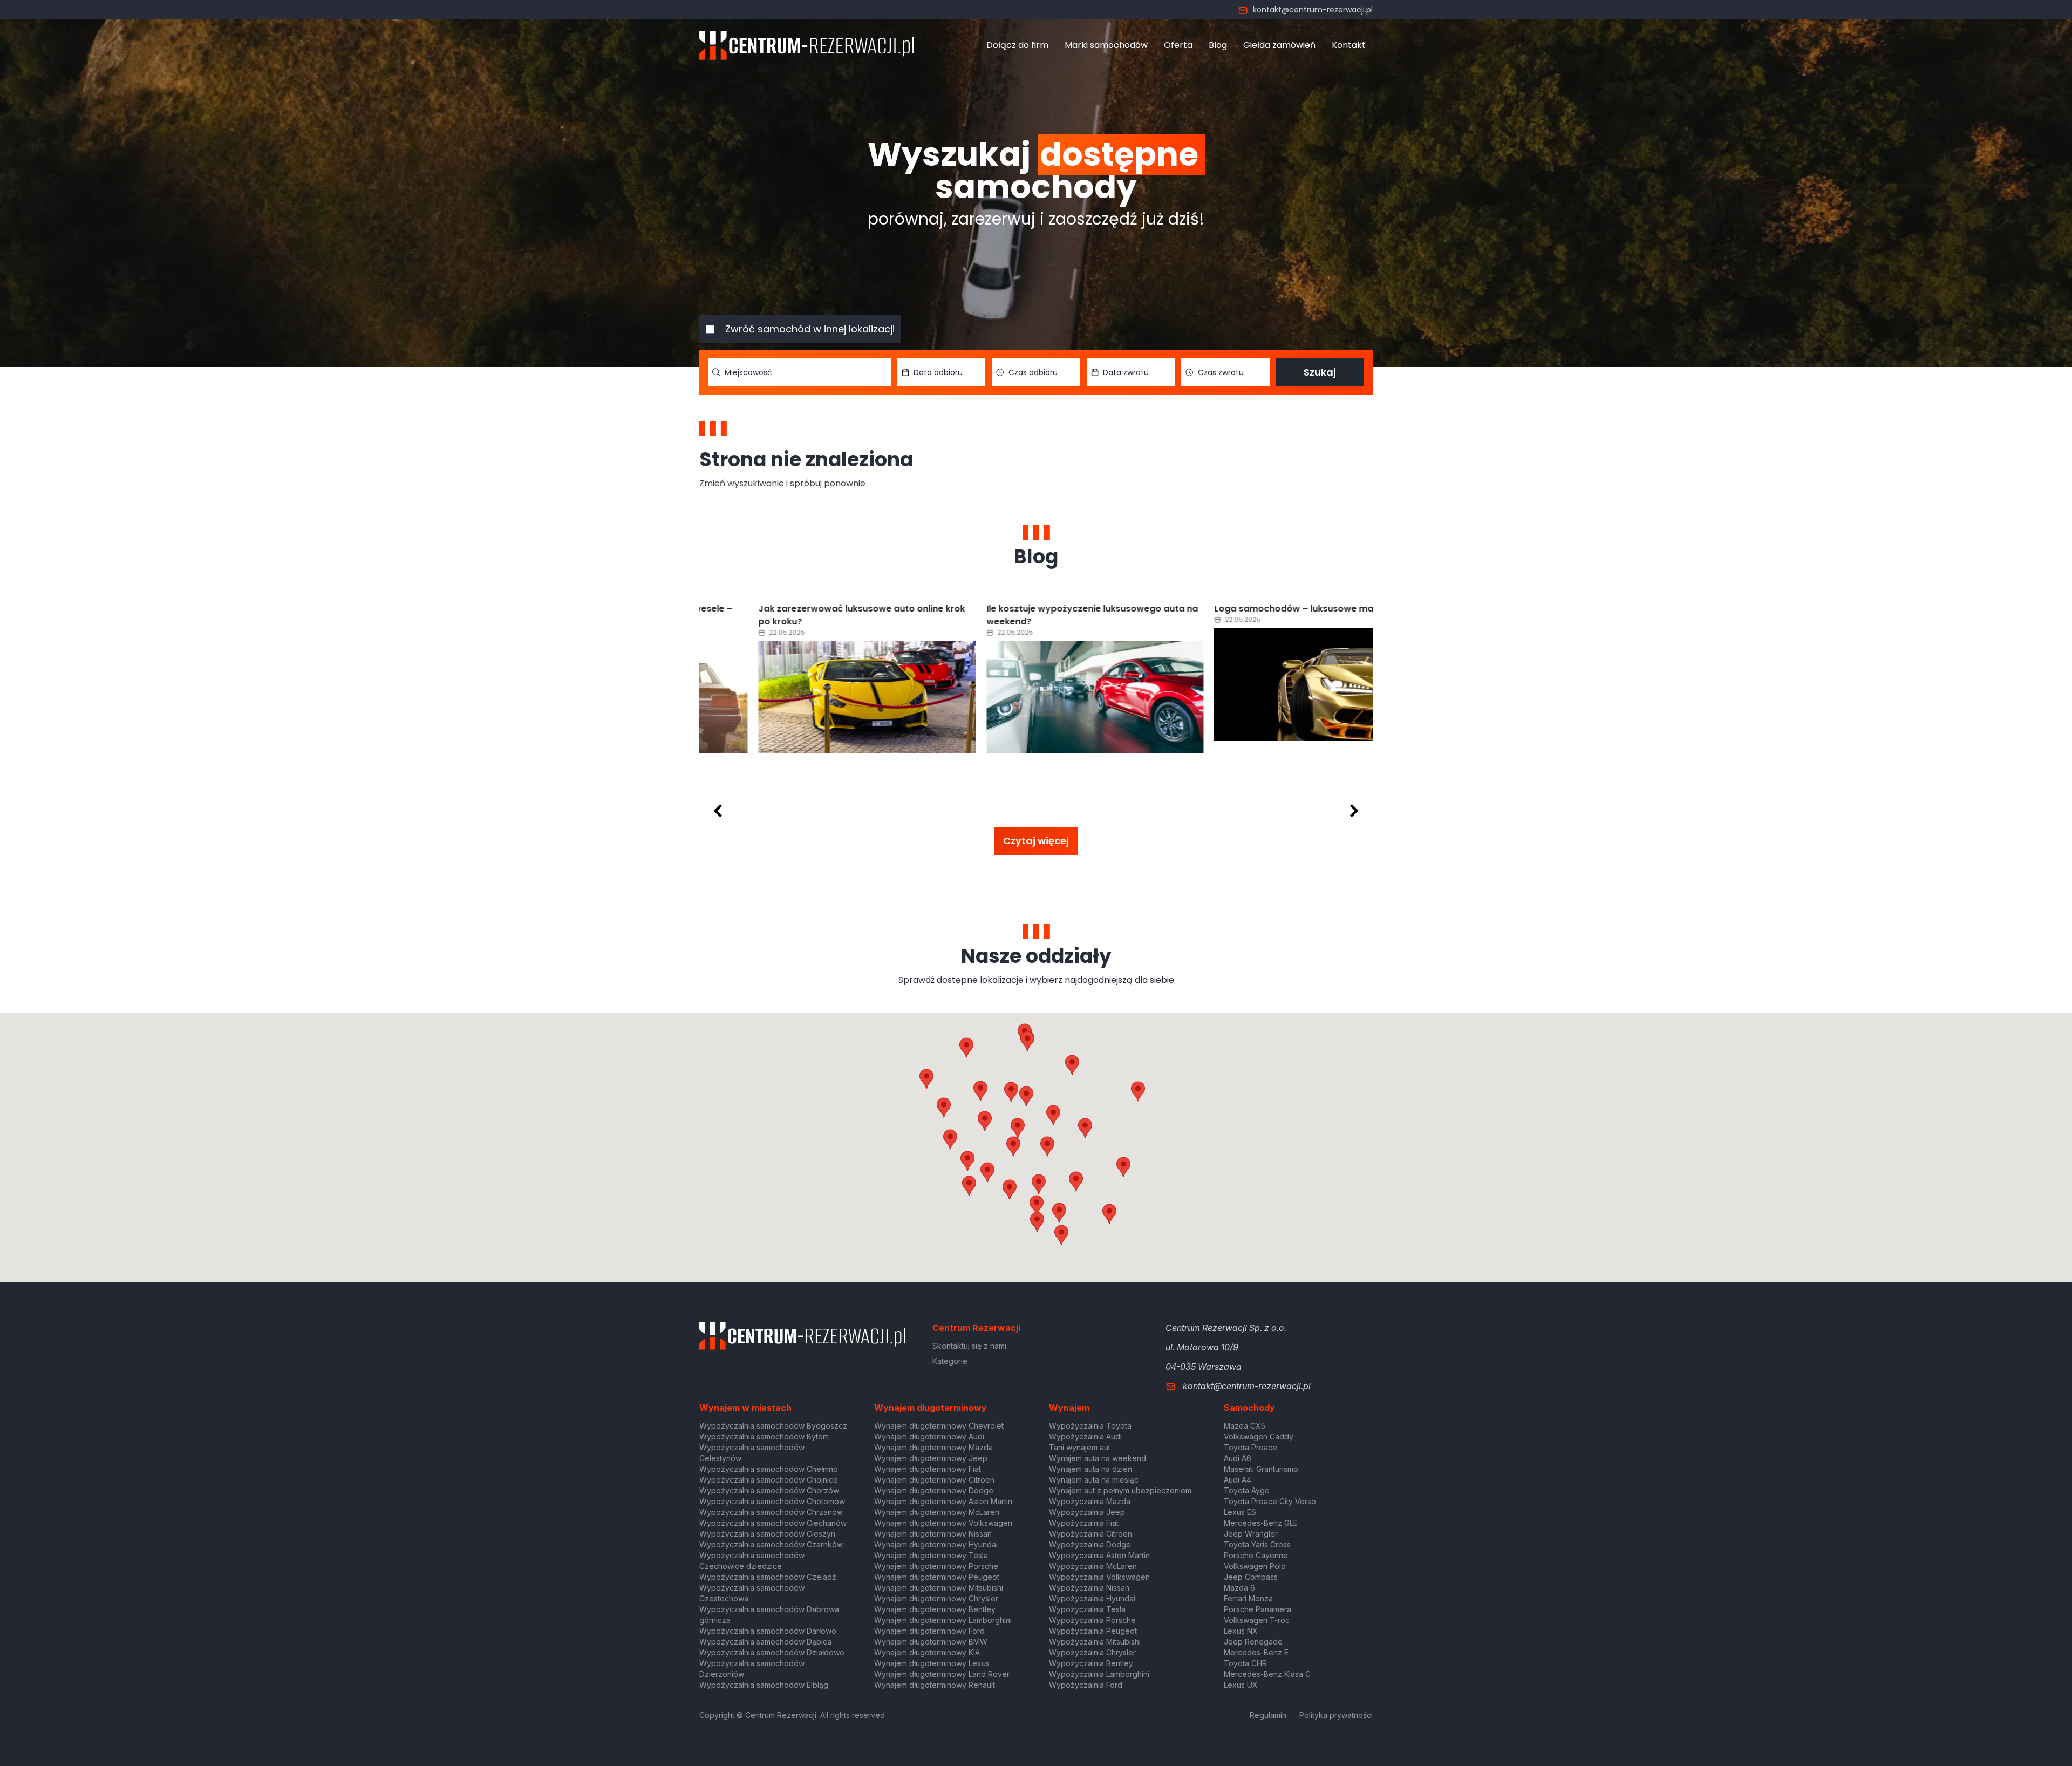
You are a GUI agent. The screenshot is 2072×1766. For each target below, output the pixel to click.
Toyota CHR (1245, 1663)
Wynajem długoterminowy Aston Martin (943, 1501)
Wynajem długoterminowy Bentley (935, 1609)
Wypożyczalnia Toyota (1090, 1426)
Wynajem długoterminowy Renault (935, 1685)
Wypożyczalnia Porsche (1092, 1620)
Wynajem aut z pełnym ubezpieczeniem (1120, 1490)
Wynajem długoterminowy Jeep (931, 1458)
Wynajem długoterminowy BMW (931, 1642)
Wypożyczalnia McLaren (1093, 1566)
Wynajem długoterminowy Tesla (931, 1555)
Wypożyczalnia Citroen (1090, 1534)
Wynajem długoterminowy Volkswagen (943, 1523)
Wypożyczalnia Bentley (1091, 1663)
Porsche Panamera (1257, 1609)
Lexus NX (1241, 1631)
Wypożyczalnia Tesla (1087, 1609)
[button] (1085, 1128)
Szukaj (1320, 372)
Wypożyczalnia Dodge (1090, 1544)
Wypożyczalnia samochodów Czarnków (771, 1544)
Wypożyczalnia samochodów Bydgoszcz (773, 1426)
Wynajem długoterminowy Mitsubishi (939, 1588)
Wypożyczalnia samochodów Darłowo (768, 1631)
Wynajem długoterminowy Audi (929, 1436)
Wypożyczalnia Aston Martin (1099, 1555)
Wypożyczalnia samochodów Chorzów (769, 1490)
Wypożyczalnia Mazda (1090, 1501)
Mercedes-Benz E (1256, 1652)
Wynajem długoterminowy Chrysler (936, 1598)
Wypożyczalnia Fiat (1084, 1523)
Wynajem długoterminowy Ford (929, 1631)
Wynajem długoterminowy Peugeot (937, 1577)
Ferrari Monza (1248, 1598)
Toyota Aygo (1247, 1490)
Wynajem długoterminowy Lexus (932, 1663)
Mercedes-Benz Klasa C (1267, 1674)
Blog (1218, 45)
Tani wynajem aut (1080, 1447)
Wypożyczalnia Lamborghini (1099, 1674)
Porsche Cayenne (1256, 1555)
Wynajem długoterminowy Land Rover (942, 1674)
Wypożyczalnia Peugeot (1093, 1631)
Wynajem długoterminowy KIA (927, 1652)
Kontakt (1349, 45)
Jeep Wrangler (1251, 1534)
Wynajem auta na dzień (1090, 1469)
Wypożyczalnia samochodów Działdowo (772, 1652)
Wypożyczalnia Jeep (1087, 1512)
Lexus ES (1240, 1512)
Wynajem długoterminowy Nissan (933, 1534)
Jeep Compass (1251, 1577)
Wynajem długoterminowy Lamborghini (943, 1620)
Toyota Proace (1250, 1447)
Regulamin (1268, 1715)
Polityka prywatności (1336, 1715)
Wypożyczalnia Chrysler (1092, 1652)
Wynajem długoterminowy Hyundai (936, 1544)
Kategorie (950, 1361)
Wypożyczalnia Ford (1086, 1685)
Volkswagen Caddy (1259, 1436)
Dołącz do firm (1017, 45)
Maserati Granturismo (1261, 1469)
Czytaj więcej (1036, 841)
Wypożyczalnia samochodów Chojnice (769, 1480)
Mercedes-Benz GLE (1261, 1523)
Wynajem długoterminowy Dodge (934, 1490)
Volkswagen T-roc (1257, 1620)
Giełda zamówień (1279, 45)
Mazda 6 (1239, 1588)
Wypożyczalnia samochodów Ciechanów (773, 1523)
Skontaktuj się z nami (969, 1346)
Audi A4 (1238, 1480)
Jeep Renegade (1253, 1642)
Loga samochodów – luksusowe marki (1240, 609)
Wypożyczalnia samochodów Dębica (765, 1642)
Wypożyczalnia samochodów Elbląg (764, 1685)
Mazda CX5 (1245, 1426)
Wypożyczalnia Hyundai (1092, 1598)
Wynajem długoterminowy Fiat (928, 1469)
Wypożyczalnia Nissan (1089, 1588)
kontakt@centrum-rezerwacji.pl (1313, 10)
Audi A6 (1238, 1458)
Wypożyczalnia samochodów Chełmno (769, 1469)
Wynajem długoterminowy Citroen (934, 1480)
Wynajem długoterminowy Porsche (936, 1566)
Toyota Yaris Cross (1257, 1544)
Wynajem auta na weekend (1098, 1458)
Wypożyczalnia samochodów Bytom (764, 1436)
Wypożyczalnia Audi (1085, 1436)
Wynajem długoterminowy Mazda (933, 1447)
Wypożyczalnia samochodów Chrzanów (771, 1512)
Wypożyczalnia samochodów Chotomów (772, 1501)
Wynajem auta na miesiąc (1094, 1480)
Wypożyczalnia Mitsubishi (1095, 1642)
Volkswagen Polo (1255, 1566)
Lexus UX (1241, 1685)
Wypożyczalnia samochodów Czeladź (768, 1577)
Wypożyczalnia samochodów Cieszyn (767, 1534)
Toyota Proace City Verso (1270, 1501)
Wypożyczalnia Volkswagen (1099, 1577)
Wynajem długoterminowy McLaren (937, 1512)
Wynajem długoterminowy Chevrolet (939, 1426)
